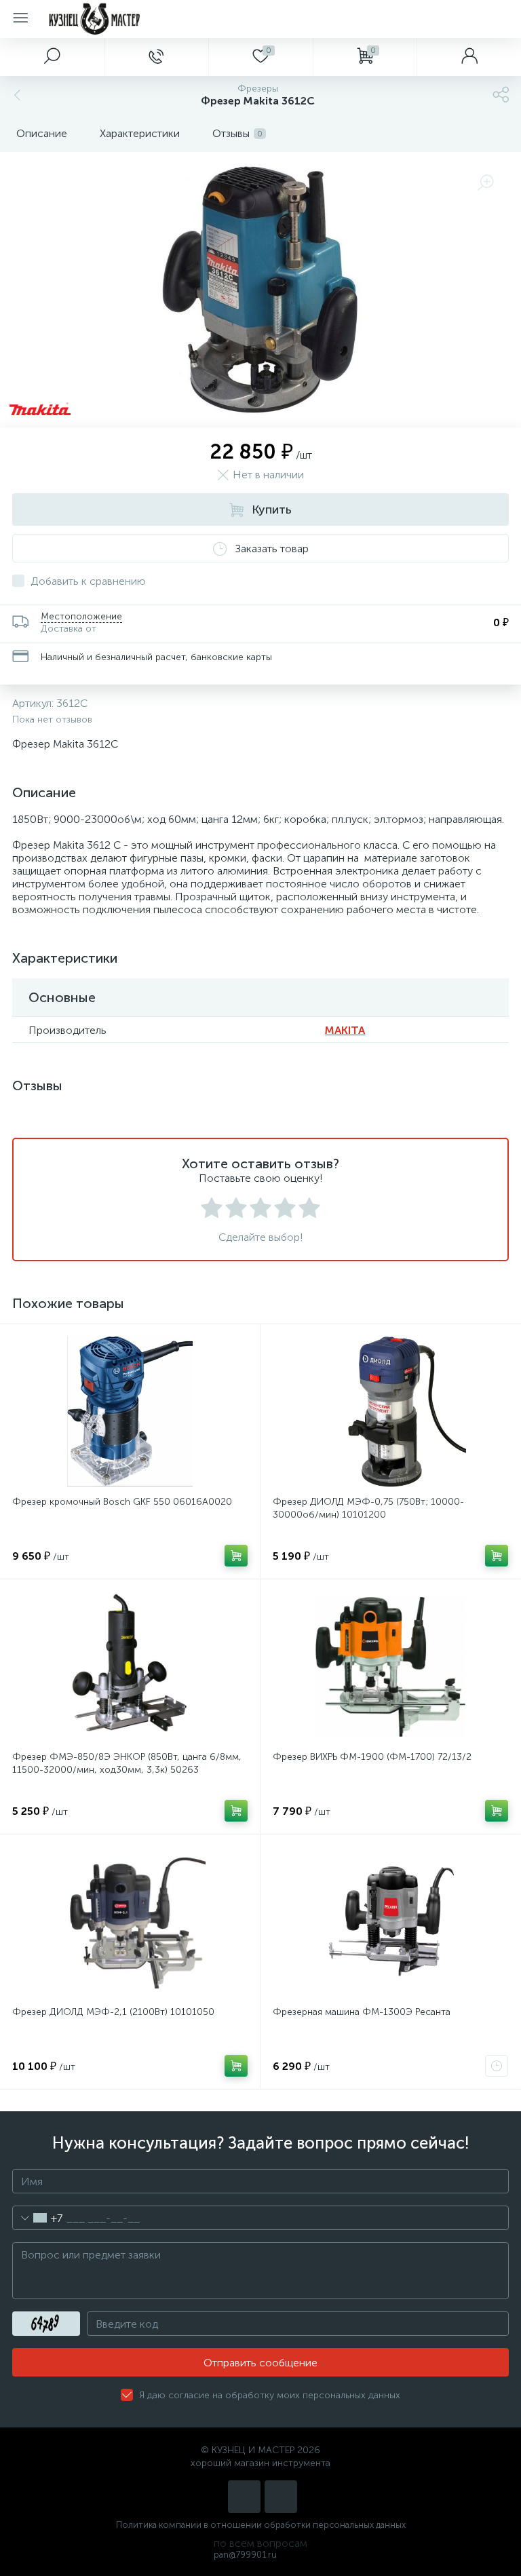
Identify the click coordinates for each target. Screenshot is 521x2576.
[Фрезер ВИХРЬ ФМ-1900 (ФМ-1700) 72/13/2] (390, 1667)
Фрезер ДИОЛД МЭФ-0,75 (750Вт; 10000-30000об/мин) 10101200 (368, 1508)
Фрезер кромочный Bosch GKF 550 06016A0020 (122, 1502)
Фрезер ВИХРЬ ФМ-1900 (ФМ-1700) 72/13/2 (372, 1757)
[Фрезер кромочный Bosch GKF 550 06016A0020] (130, 1412)
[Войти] (469, 57)
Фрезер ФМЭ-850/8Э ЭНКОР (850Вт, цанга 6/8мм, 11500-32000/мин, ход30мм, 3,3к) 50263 (127, 1763)
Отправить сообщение (260, 2363)
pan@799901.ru (245, 2555)
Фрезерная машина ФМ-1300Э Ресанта (362, 2012)
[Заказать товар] (497, 2066)
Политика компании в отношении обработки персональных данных (261, 2525)
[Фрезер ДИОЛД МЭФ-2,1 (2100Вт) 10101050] (130, 1922)
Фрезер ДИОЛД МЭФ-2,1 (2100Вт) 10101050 (113, 2012)
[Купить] (236, 1556)
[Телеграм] (281, 2497)
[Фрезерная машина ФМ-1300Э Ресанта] (390, 1922)
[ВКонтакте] (244, 2497)
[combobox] (38, 2218)
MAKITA (345, 1030)
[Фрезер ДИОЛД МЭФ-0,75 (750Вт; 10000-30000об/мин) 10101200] (390, 1412)
